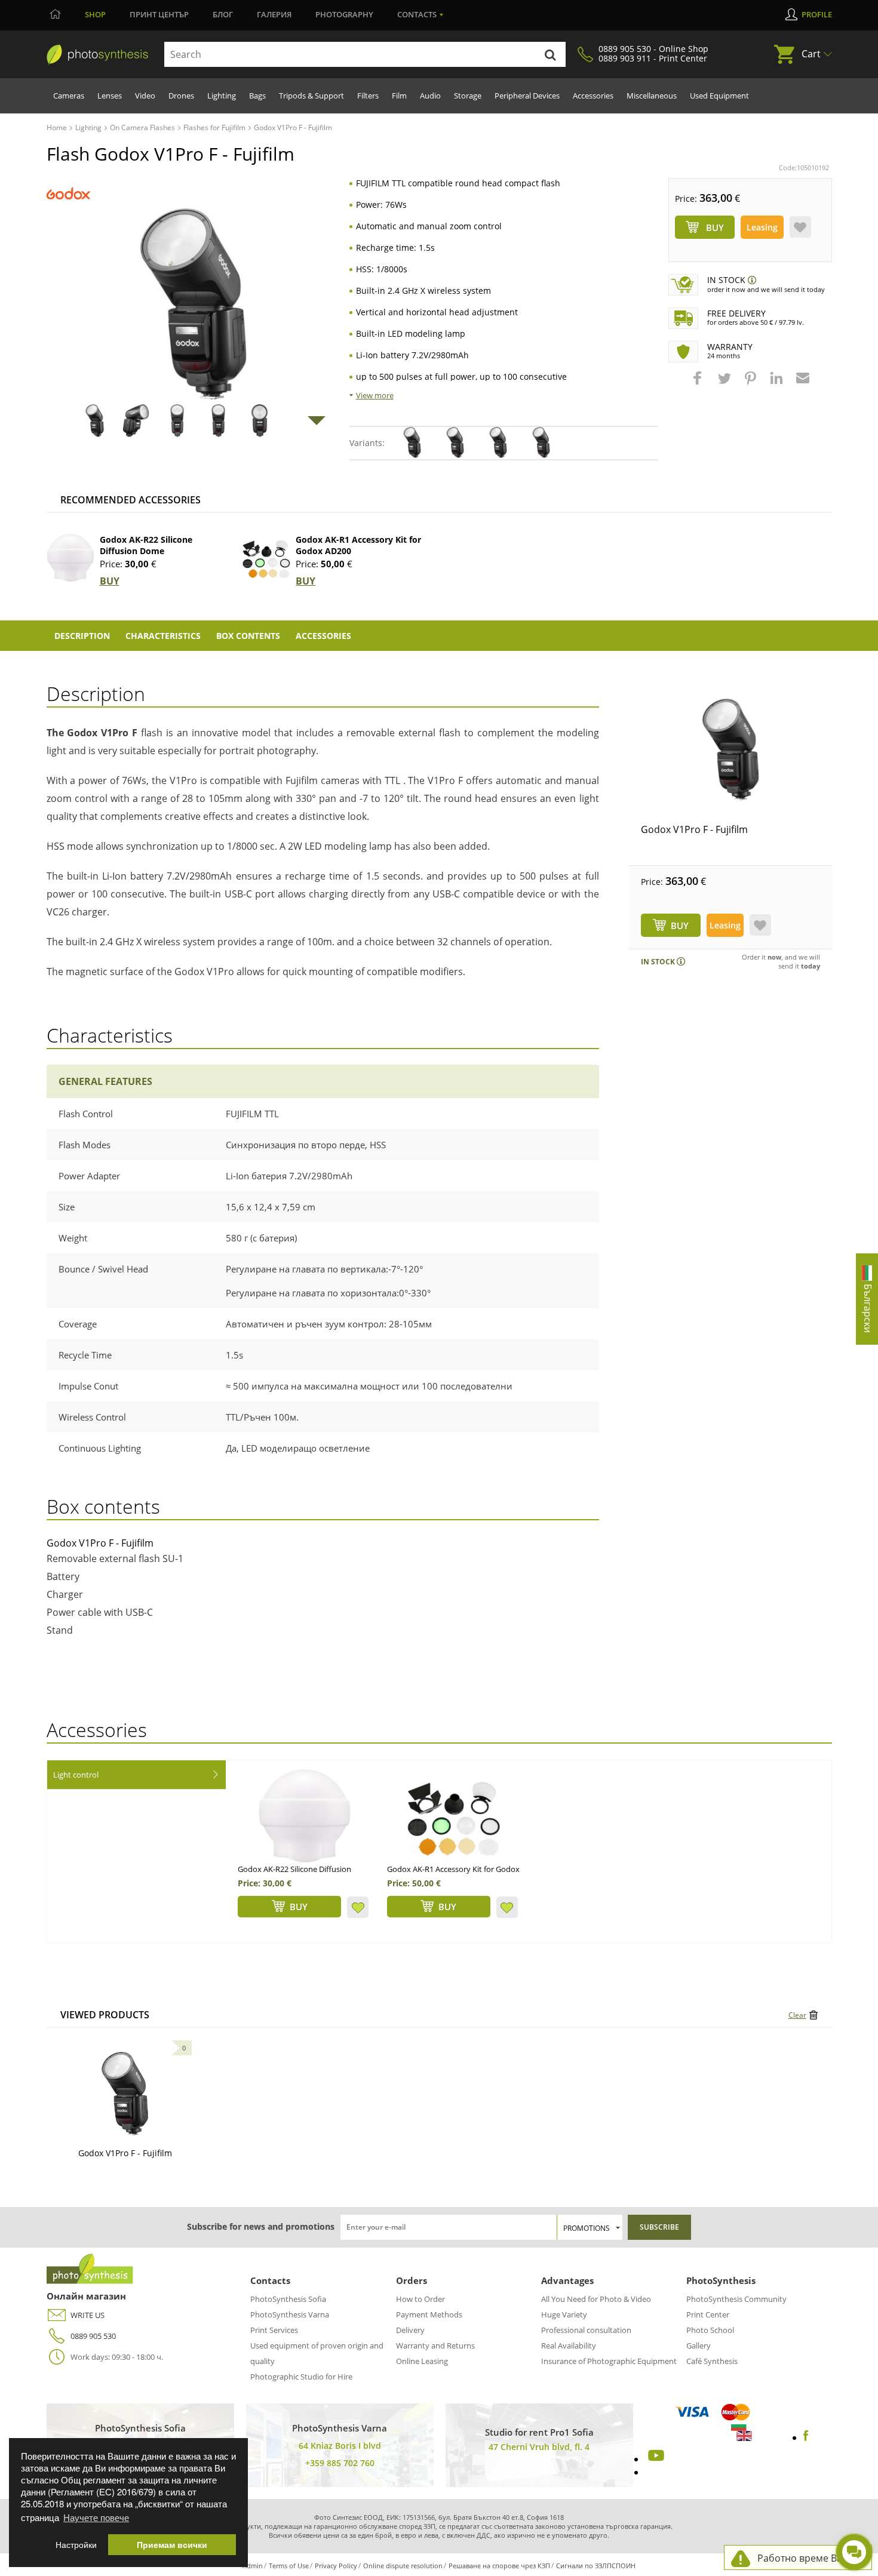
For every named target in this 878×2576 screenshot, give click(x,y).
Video (145, 96)
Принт (159, 14)
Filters (368, 96)
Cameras (69, 96)
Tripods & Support (311, 96)
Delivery (410, 2330)
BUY (110, 581)
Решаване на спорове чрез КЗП (499, 2566)
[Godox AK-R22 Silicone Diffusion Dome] (70, 558)
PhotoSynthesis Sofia (288, 2299)
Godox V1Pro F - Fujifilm (694, 829)
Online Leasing (422, 2361)
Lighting (222, 96)
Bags (257, 96)
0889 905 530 (93, 2336)
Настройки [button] (76, 2545)
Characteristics (163, 636)
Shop (95, 14)
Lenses (110, 96)
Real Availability (569, 2346)
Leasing (762, 227)
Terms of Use (289, 2566)
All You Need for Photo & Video (596, 2299)
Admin (253, 2566)
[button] (699, 384)
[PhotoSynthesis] (97, 55)
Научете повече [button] (96, 2517)
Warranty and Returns (435, 2346)
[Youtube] (655, 2459)
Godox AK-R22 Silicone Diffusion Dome (146, 545)
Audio (430, 96)
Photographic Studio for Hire (301, 2377)
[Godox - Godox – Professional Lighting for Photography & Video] (68, 193)
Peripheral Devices (527, 96)
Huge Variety (564, 2314)
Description (82, 636)
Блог (223, 14)
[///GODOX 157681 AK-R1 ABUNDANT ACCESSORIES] (454, 1816)
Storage (468, 96)
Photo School (710, 2330)
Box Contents (248, 636)
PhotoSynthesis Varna (290, 2314)
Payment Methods (429, 2314)
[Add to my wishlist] (800, 227)
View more (375, 395)
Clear (797, 2015)
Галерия (274, 14)
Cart (811, 54)
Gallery (699, 2346)
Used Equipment (719, 96)
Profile (817, 14)
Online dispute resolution (403, 2566)
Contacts (417, 14)
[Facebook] (806, 2437)
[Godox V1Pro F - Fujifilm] (730, 749)
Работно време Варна (808, 2558)
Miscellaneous (652, 96)
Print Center (708, 2314)
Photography (344, 14)
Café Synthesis (712, 2361)
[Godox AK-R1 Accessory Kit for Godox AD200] (266, 558)
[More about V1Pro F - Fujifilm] (125, 2094)
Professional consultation (586, 2330)
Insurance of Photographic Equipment (609, 2361)
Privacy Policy (336, 2566)
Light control (76, 1775)
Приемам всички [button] (172, 2545)
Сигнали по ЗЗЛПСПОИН (596, 2566)
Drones (181, 96)
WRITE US (88, 2315)
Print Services (274, 2330)
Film (399, 96)
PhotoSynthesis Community (736, 2299)
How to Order (420, 2299)
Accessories (593, 96)
